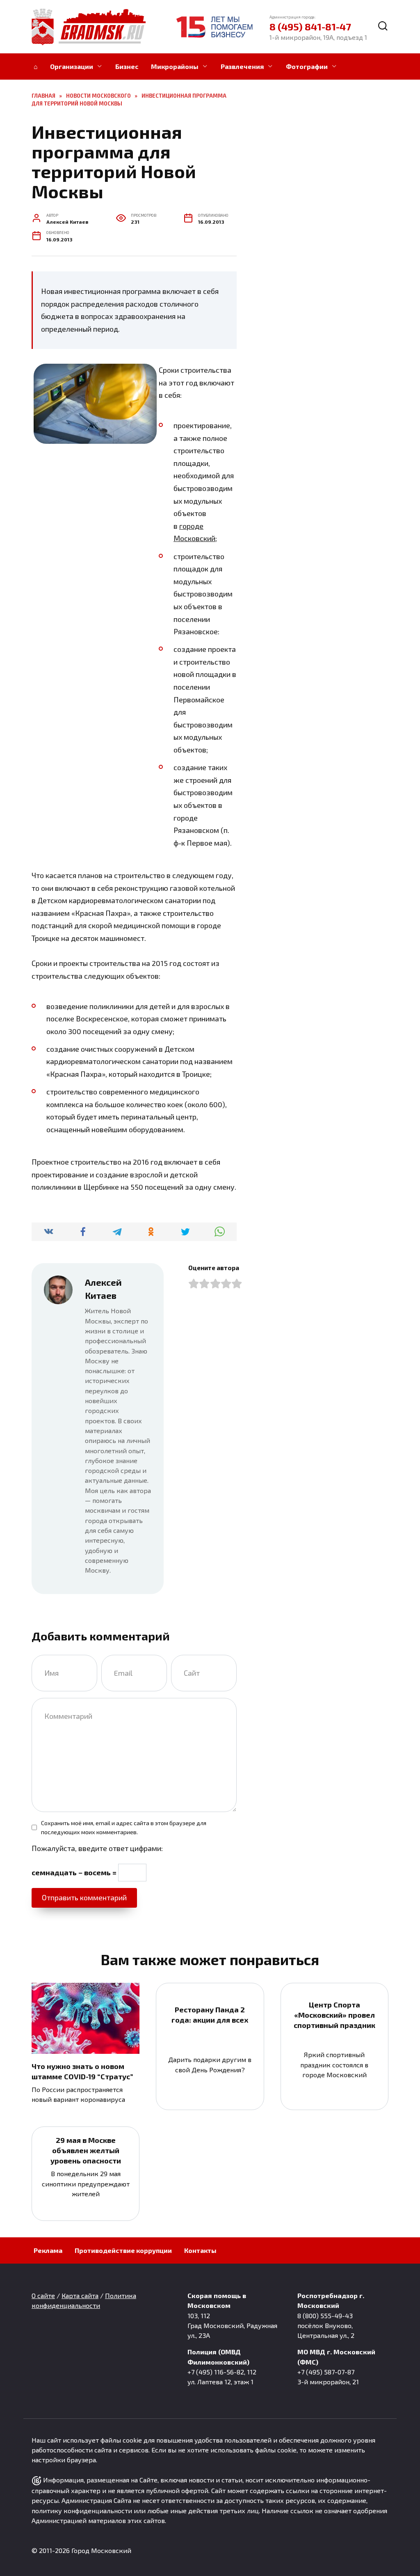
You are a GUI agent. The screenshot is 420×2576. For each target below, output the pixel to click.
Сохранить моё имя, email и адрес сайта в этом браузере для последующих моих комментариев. (124, 1827)
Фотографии (307, 66)
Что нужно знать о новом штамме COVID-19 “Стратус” (82, 2071)
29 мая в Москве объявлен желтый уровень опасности (86, 2150)
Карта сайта (80, 2295)
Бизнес (127, 66)
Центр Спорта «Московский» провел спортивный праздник (334, 2015)
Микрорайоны (175, 66)
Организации (72, 66)
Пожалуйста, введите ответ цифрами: (97, 1848)
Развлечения (242, 66)
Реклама (48, 2250)
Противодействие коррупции (123, 2250)
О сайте (43, 2295)
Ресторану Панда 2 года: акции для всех (210, 2015)
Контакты (200, 2250)
